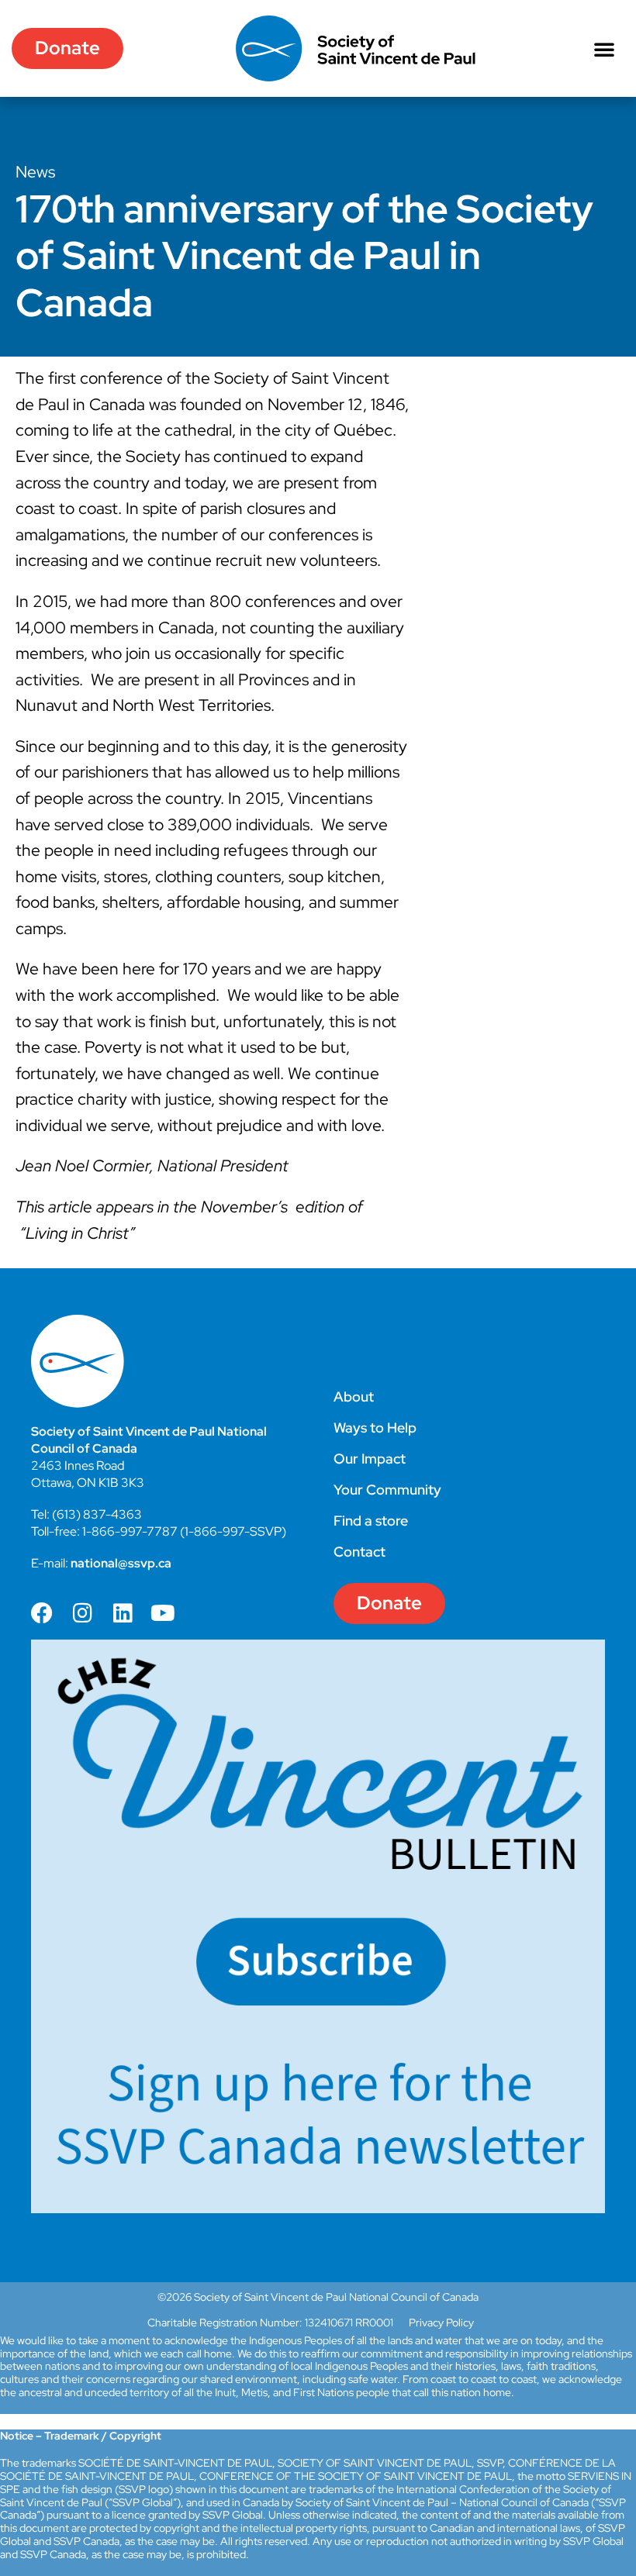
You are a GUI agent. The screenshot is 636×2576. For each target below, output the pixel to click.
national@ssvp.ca (121, 1563)
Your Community (387, 1490)
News (35, 172)
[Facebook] (42, 1613)
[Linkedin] (123, 1613)
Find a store (371, 1521)
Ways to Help (375, 1428)
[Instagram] (82, 1613)
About (354, 1397)
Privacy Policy (441, 2323)
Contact (359, 1552)
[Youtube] (163, 1613)
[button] (604, 49)
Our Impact (370, 1459)
